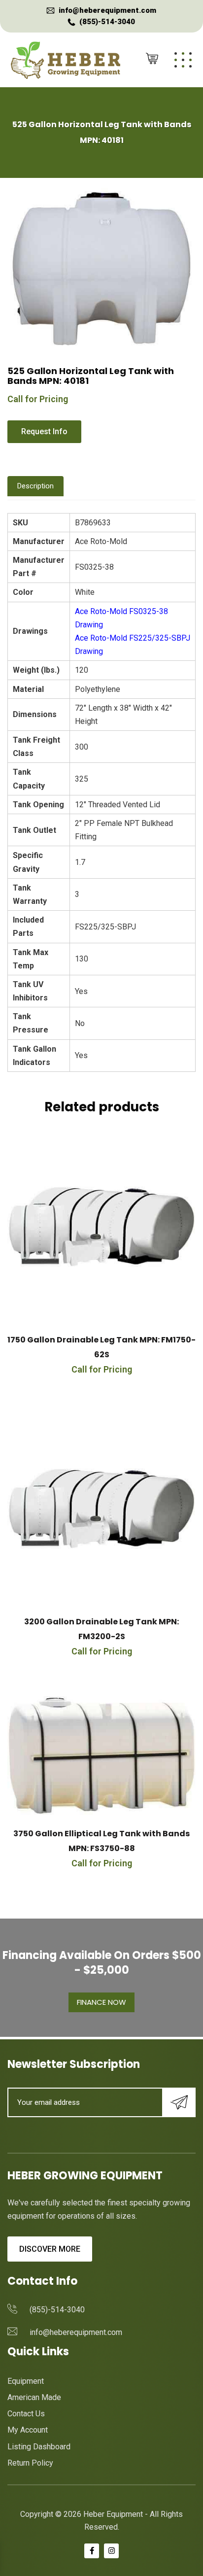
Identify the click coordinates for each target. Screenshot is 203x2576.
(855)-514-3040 (107, 22)
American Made (34, 2397)
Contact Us (26, 2414)
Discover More (50, 2249)
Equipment (26, 2381)
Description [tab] (35, 486)
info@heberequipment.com (107, 10)
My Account (28, 2430)
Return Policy (30, 2463)
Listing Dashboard (39, 2447)
